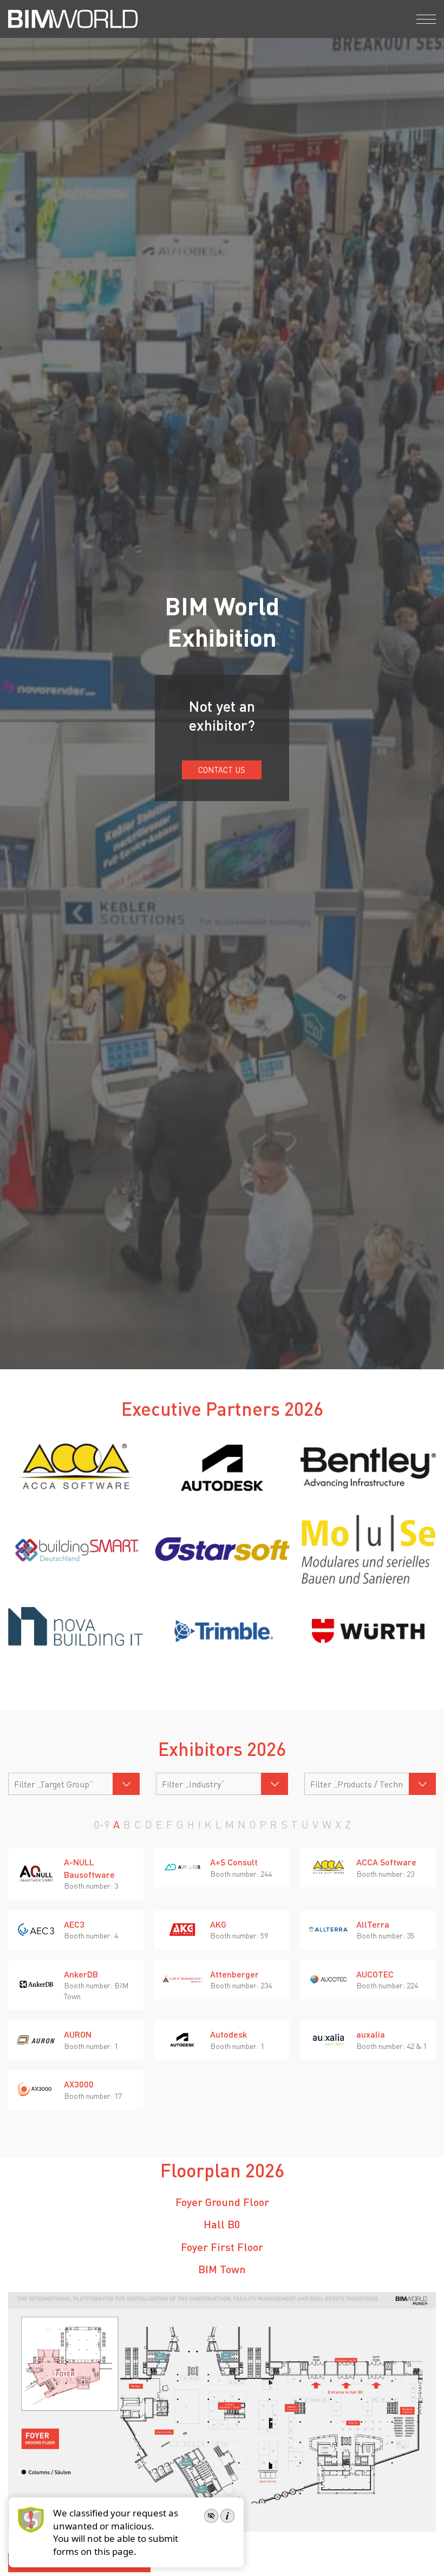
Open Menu (426, 19)
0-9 (102, 1824)
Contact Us (222, 770)
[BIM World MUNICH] (73, 19)
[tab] (222, 2202)
